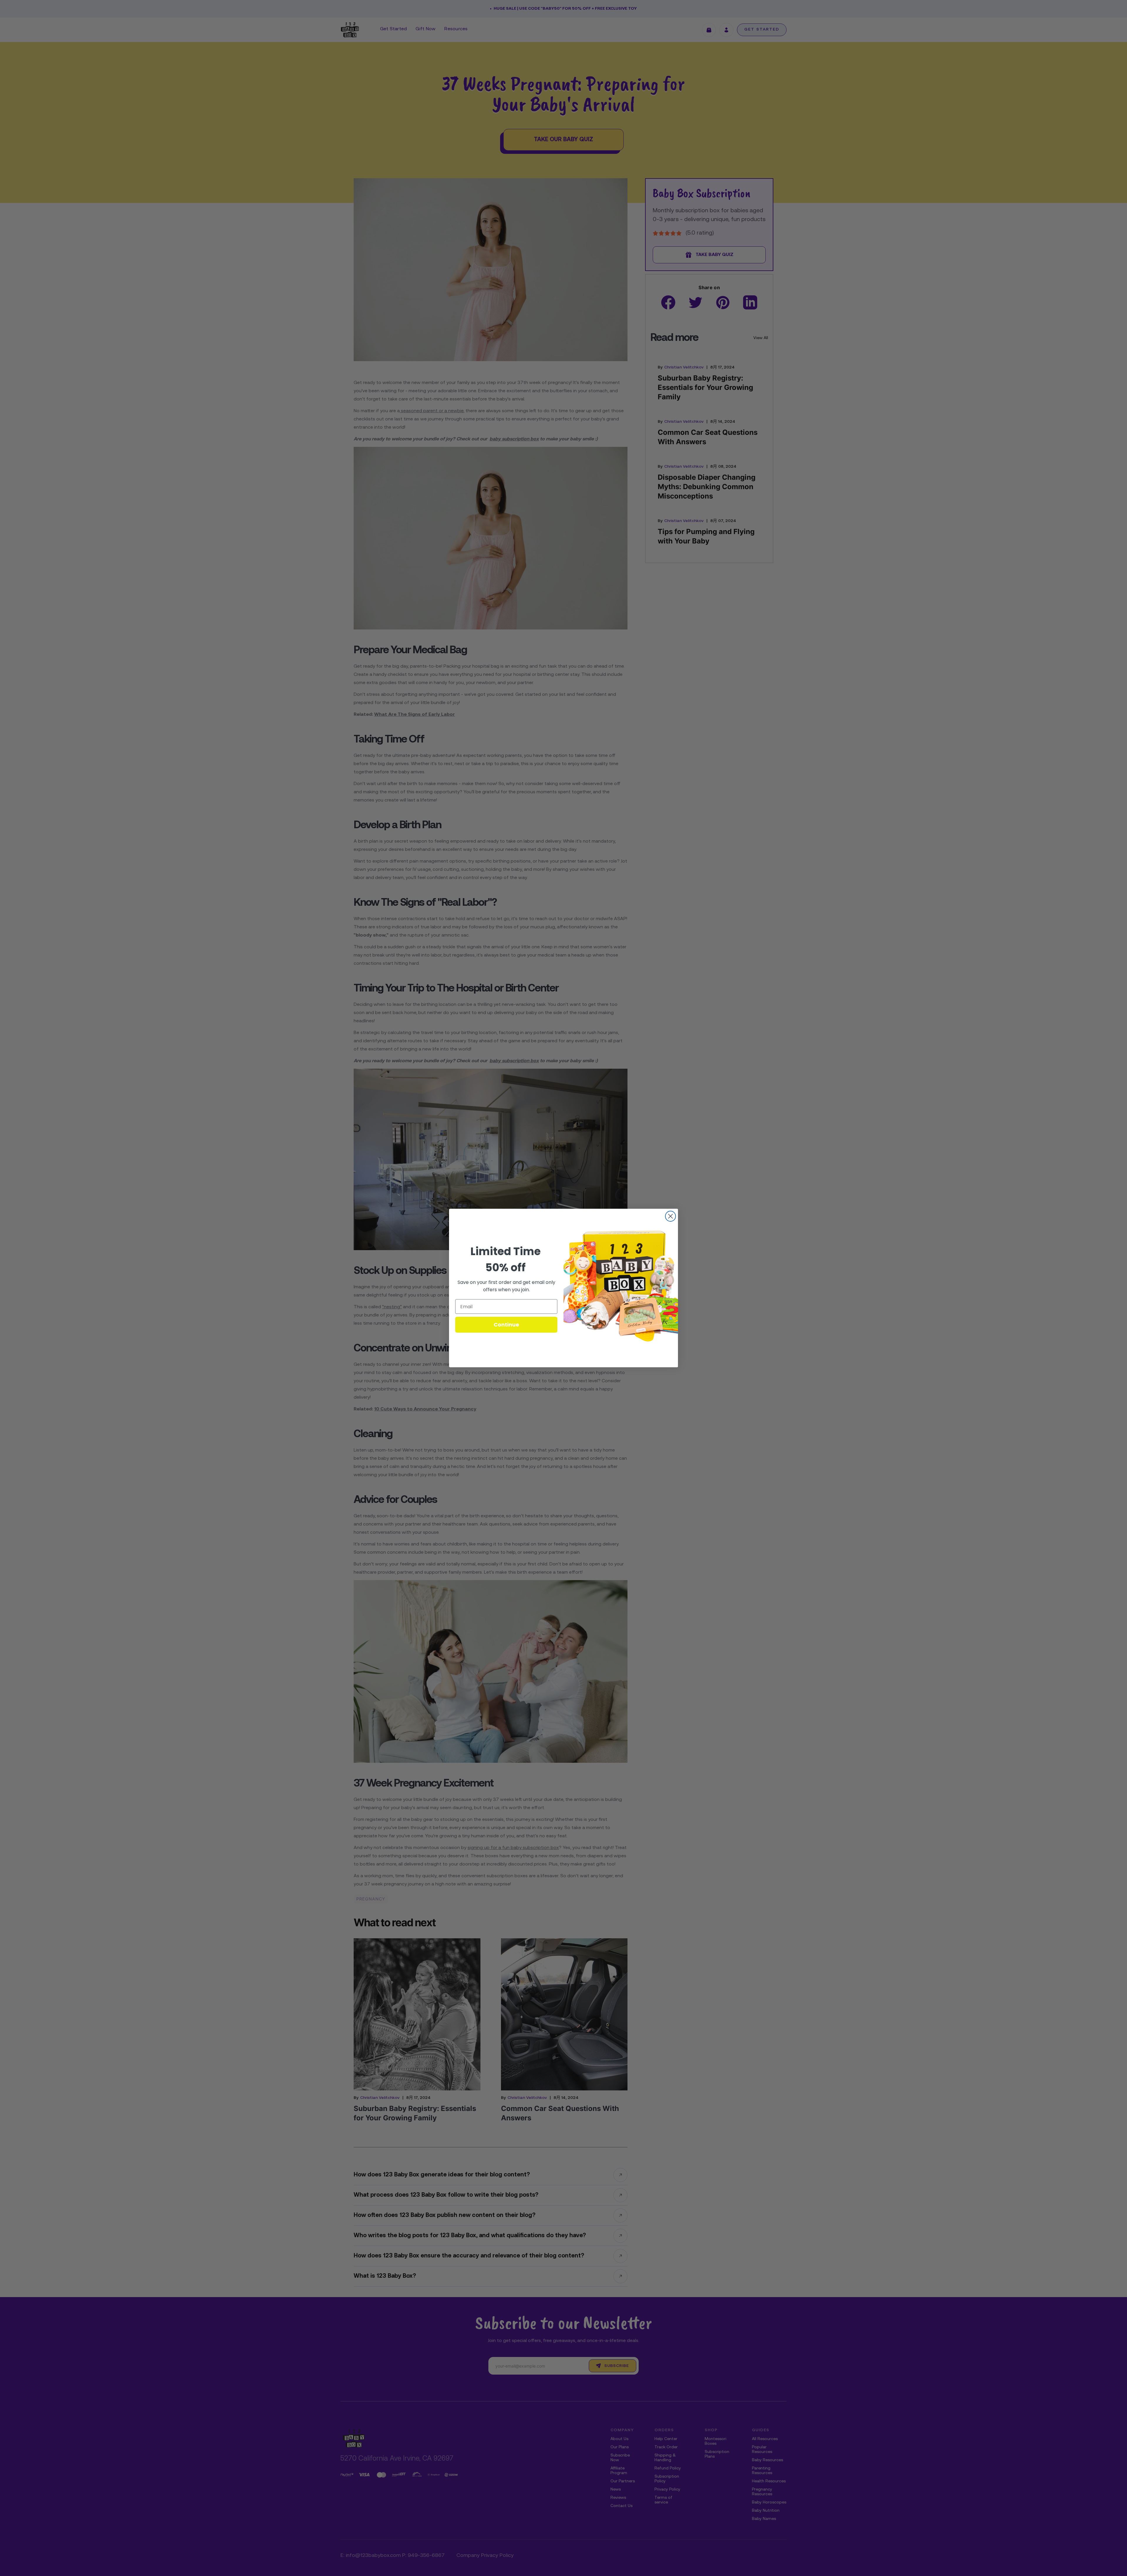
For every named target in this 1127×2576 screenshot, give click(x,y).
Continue (506, 1325)
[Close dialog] (670, 1216)
